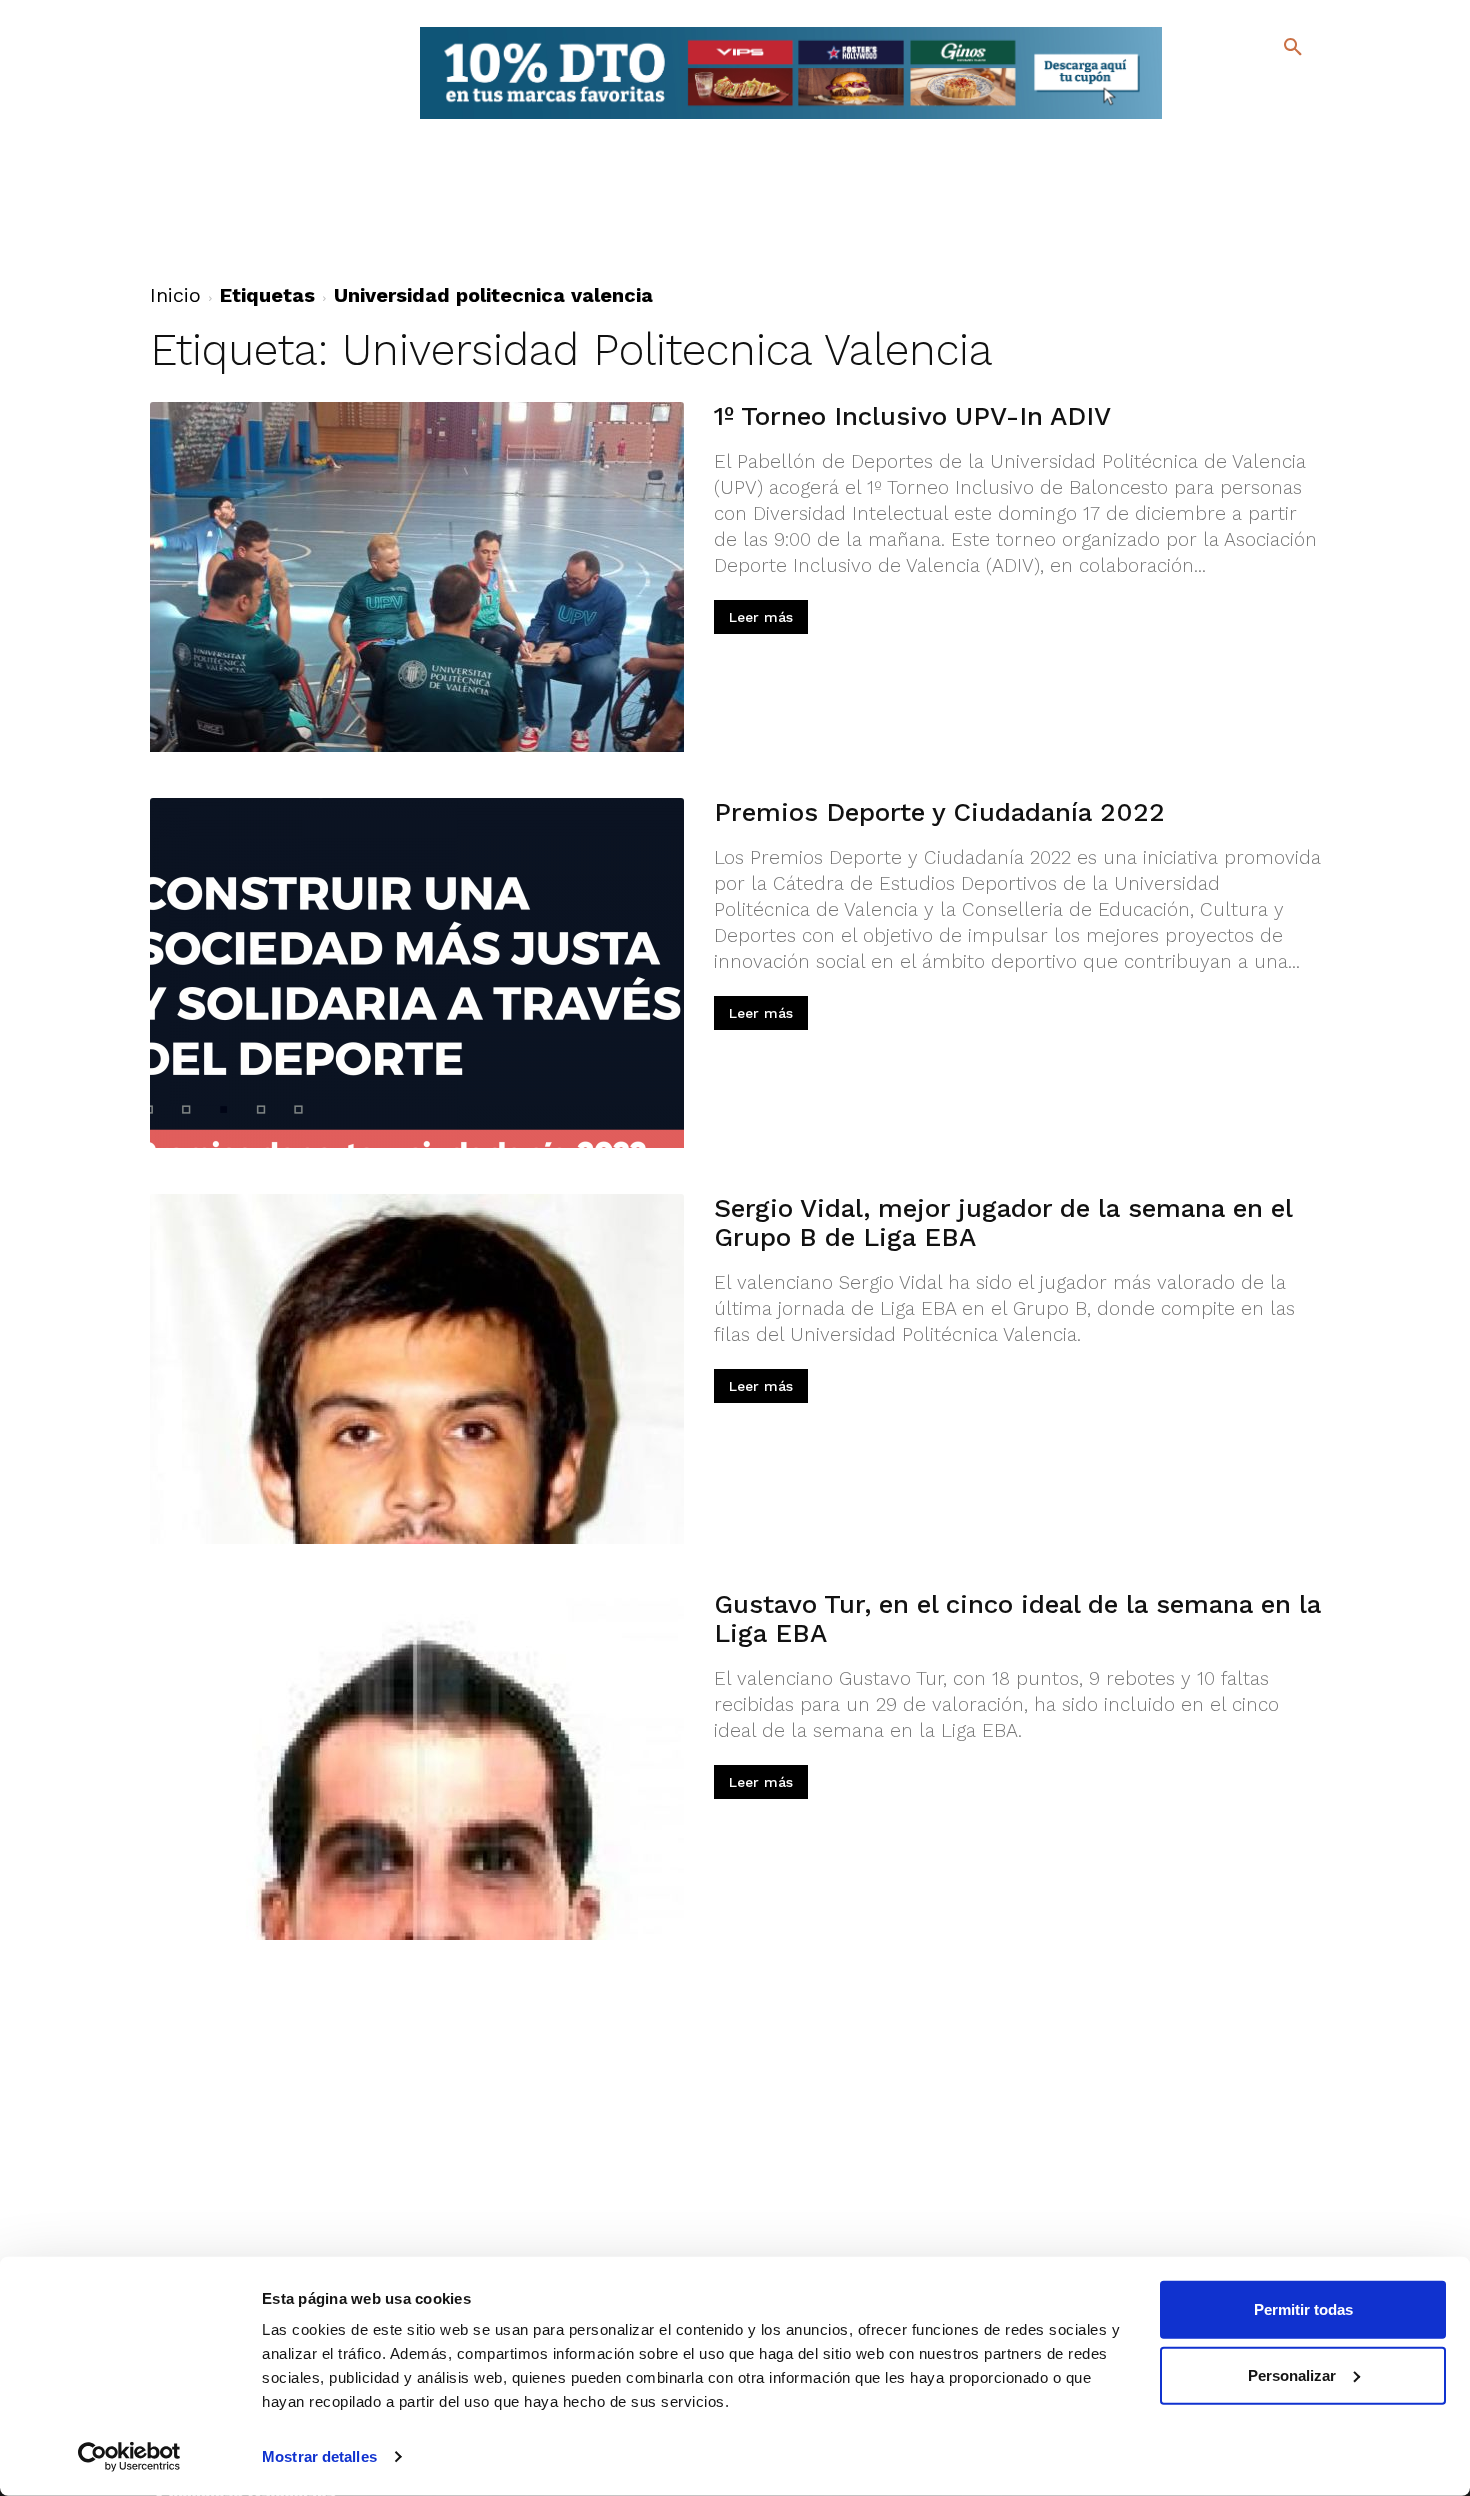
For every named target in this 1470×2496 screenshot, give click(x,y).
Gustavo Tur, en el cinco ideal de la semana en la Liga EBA (1017, 1618)
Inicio (175, 295)
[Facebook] (1211, 90)
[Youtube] (1275, 119)
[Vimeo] (1243, 119)
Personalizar (1292, 2374)
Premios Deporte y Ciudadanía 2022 (939, 812)
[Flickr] (1211, 119)
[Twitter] (1240, 87)
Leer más (761, 617)
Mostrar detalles (319, 2456)
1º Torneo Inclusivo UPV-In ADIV (912, 416)
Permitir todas (1303, 2309)
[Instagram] (1301, 90)
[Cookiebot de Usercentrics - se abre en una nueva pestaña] (129, 2457)
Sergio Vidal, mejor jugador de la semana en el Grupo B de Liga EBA (1003, 1222)
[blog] (1269, 88)
